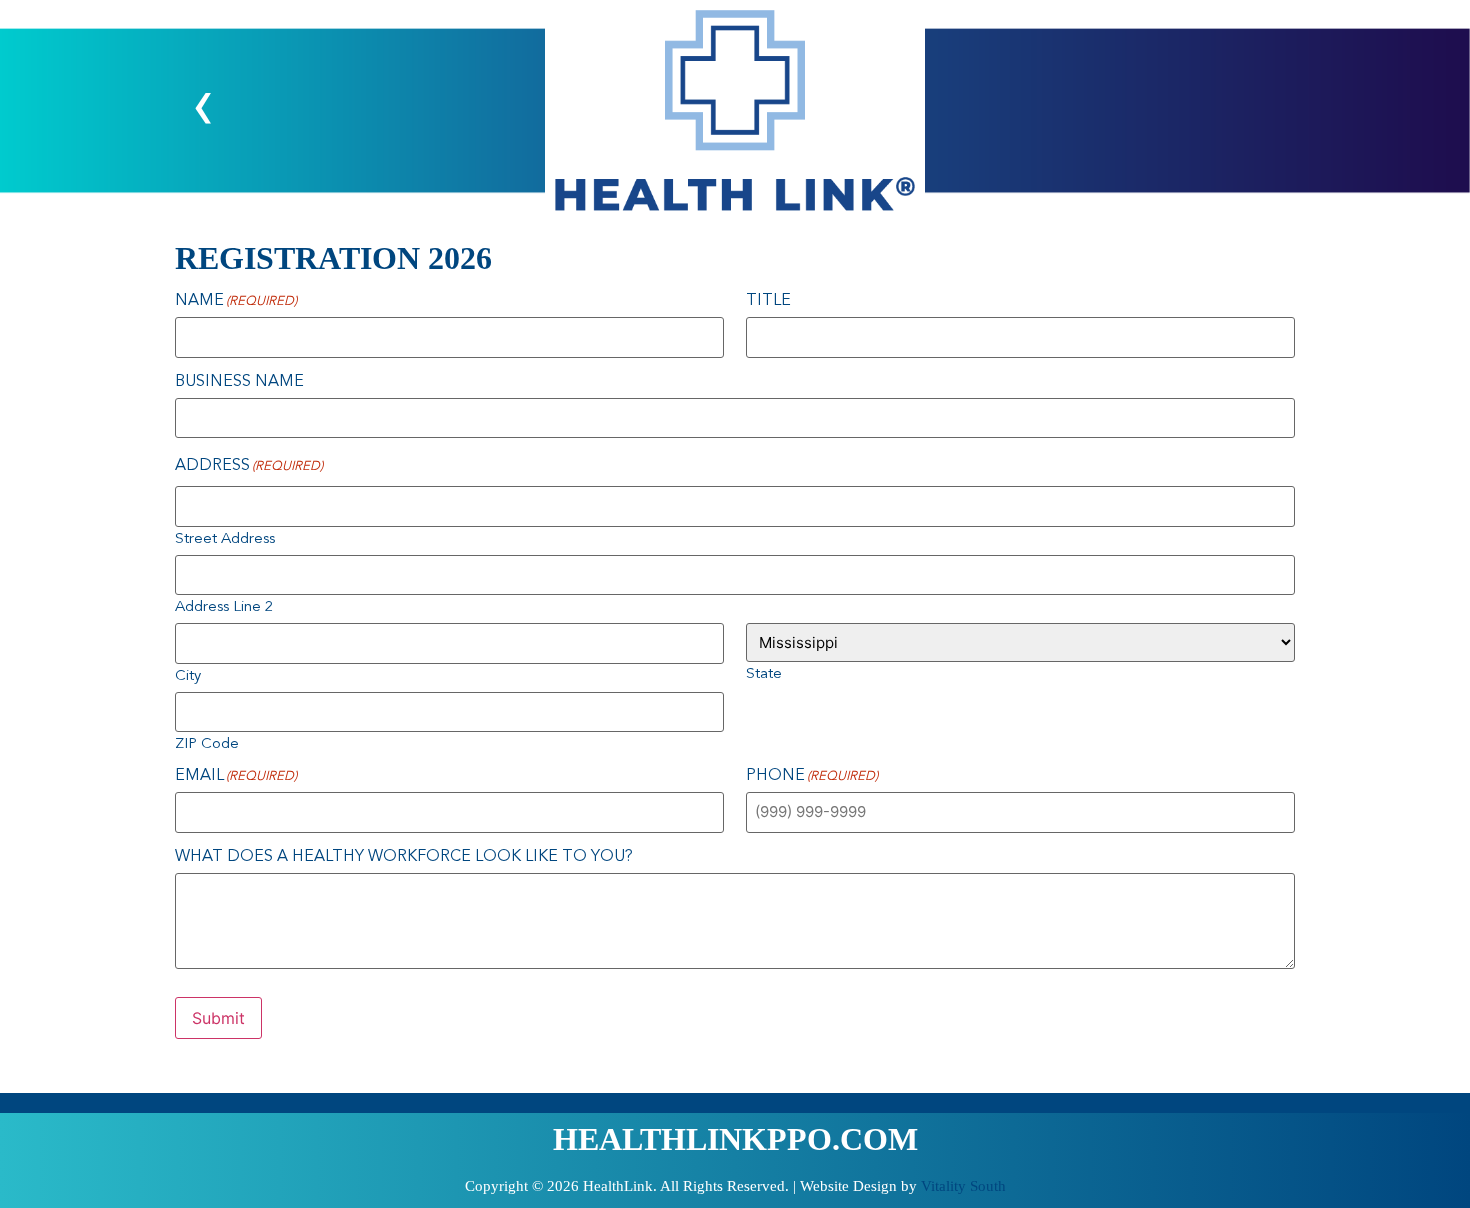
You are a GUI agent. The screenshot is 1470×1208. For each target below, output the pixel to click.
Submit (218, 1018)
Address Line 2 (224, 607)
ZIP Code (207, 744)
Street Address (225, 539)
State (764, 674)
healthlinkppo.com (735, 1139)
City (188, 676)
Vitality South (963, 1186)
